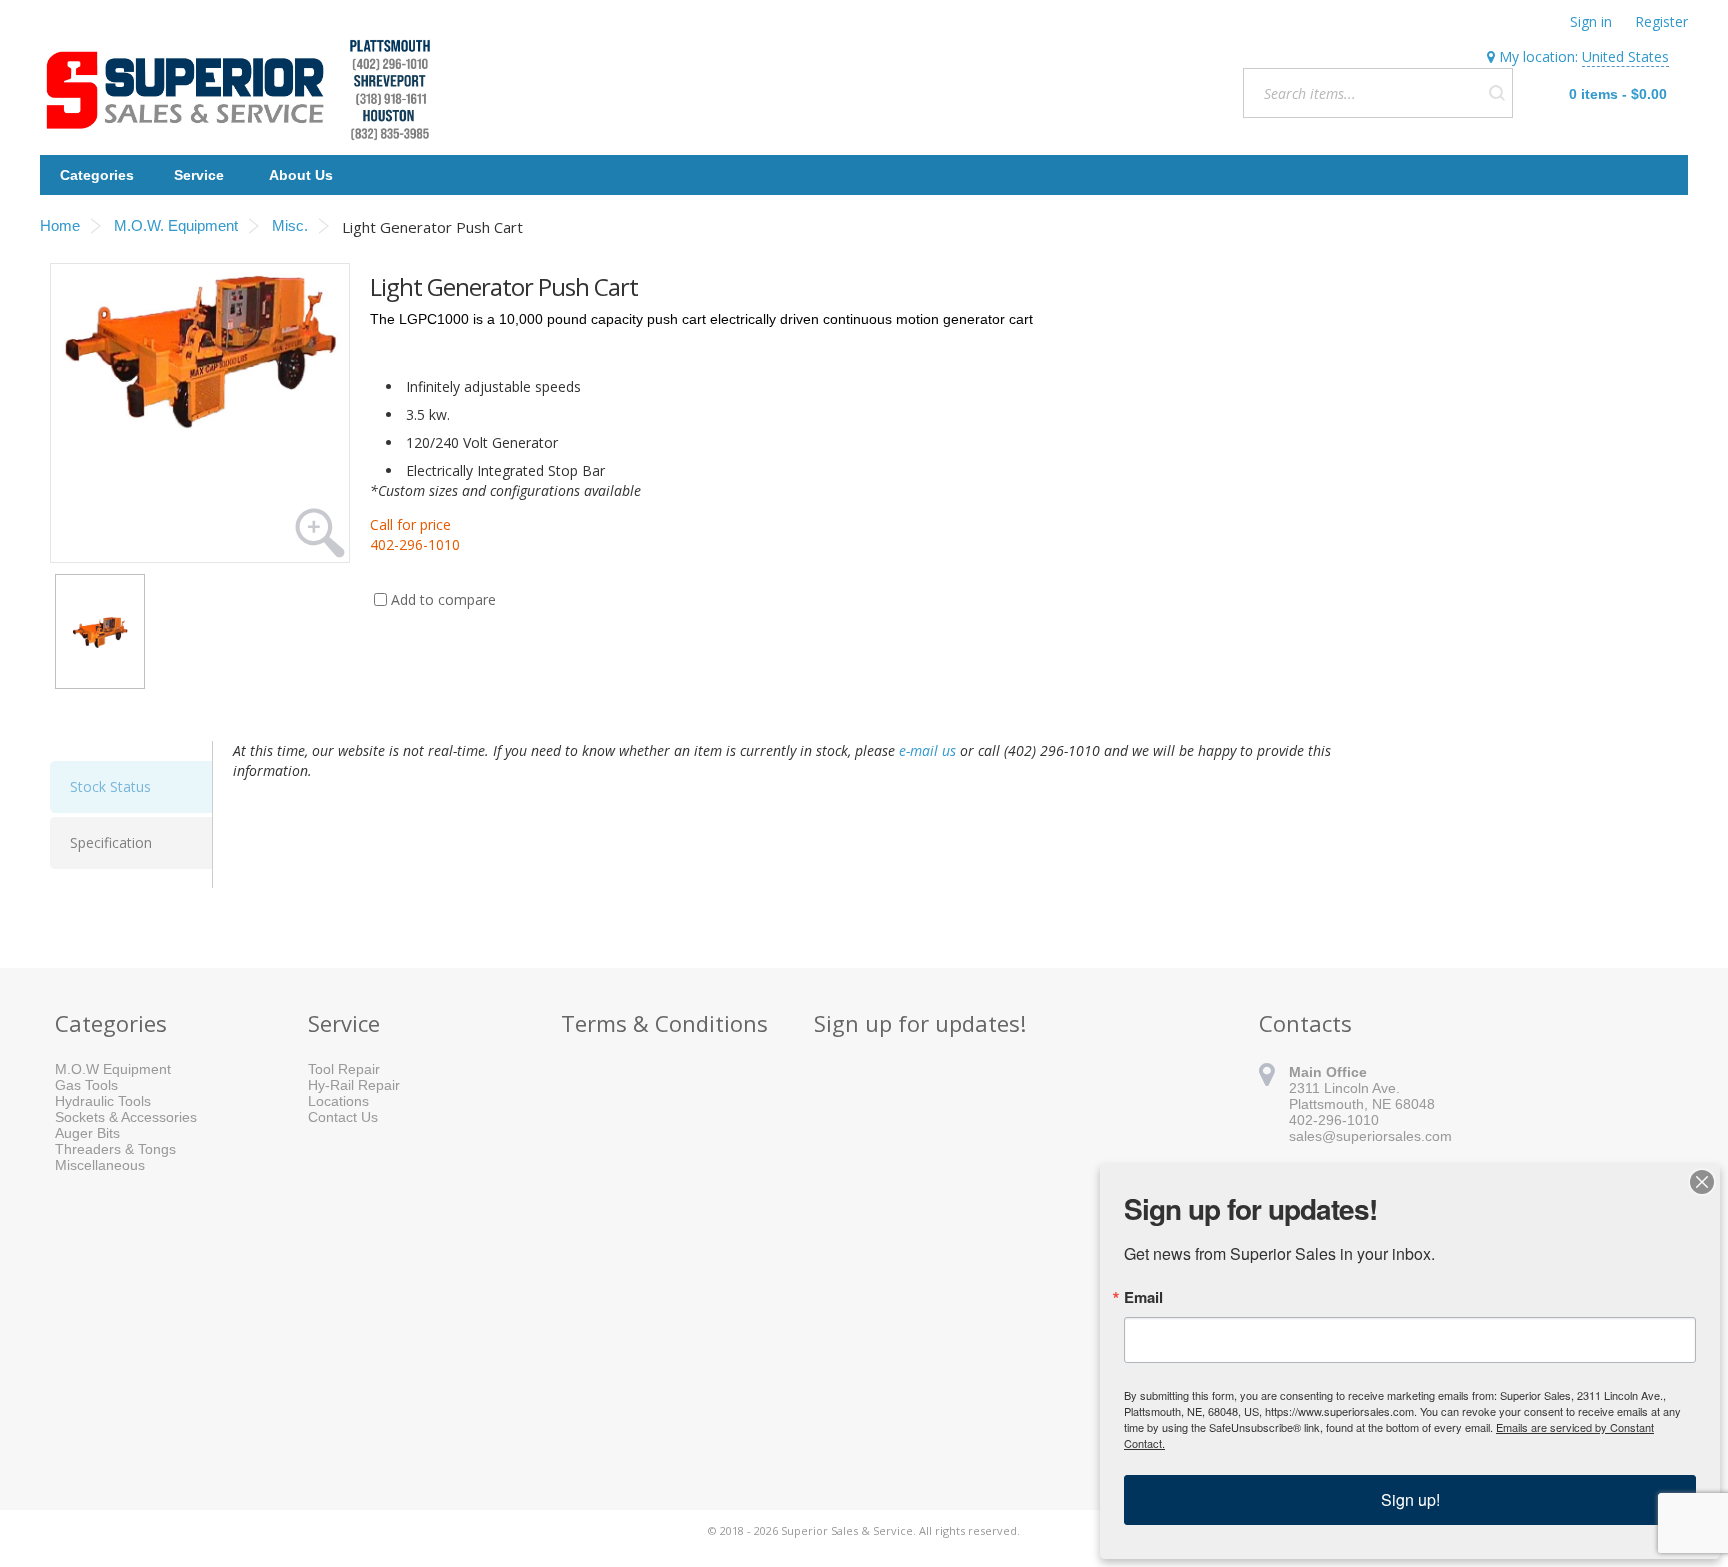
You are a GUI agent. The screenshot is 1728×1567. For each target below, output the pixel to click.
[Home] (246, 90)
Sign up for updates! (920, 1023)
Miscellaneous (100, 1165)
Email (1143, 1297)
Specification (111, 842)
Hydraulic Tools (103, 1101)
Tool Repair (344, 1069)
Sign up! (1410, 1499)
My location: (1582, 56)
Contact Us (343, 1117)
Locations (338, 1101)
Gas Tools (86, 1085)
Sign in (1591, 21)
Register (1661, 21)
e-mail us (927, 750)
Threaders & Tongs (115, 1149)
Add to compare (443, 599)
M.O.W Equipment (113, 1069)
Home (60, 225)
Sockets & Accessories (126, 1117)
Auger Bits (87, 1133)
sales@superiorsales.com (1370, 1136)
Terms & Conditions (664, 1023)
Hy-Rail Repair (354, 1085)
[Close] (1702, 1182)
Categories (97, 175)
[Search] (1497, 93)
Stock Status (110, 786)
